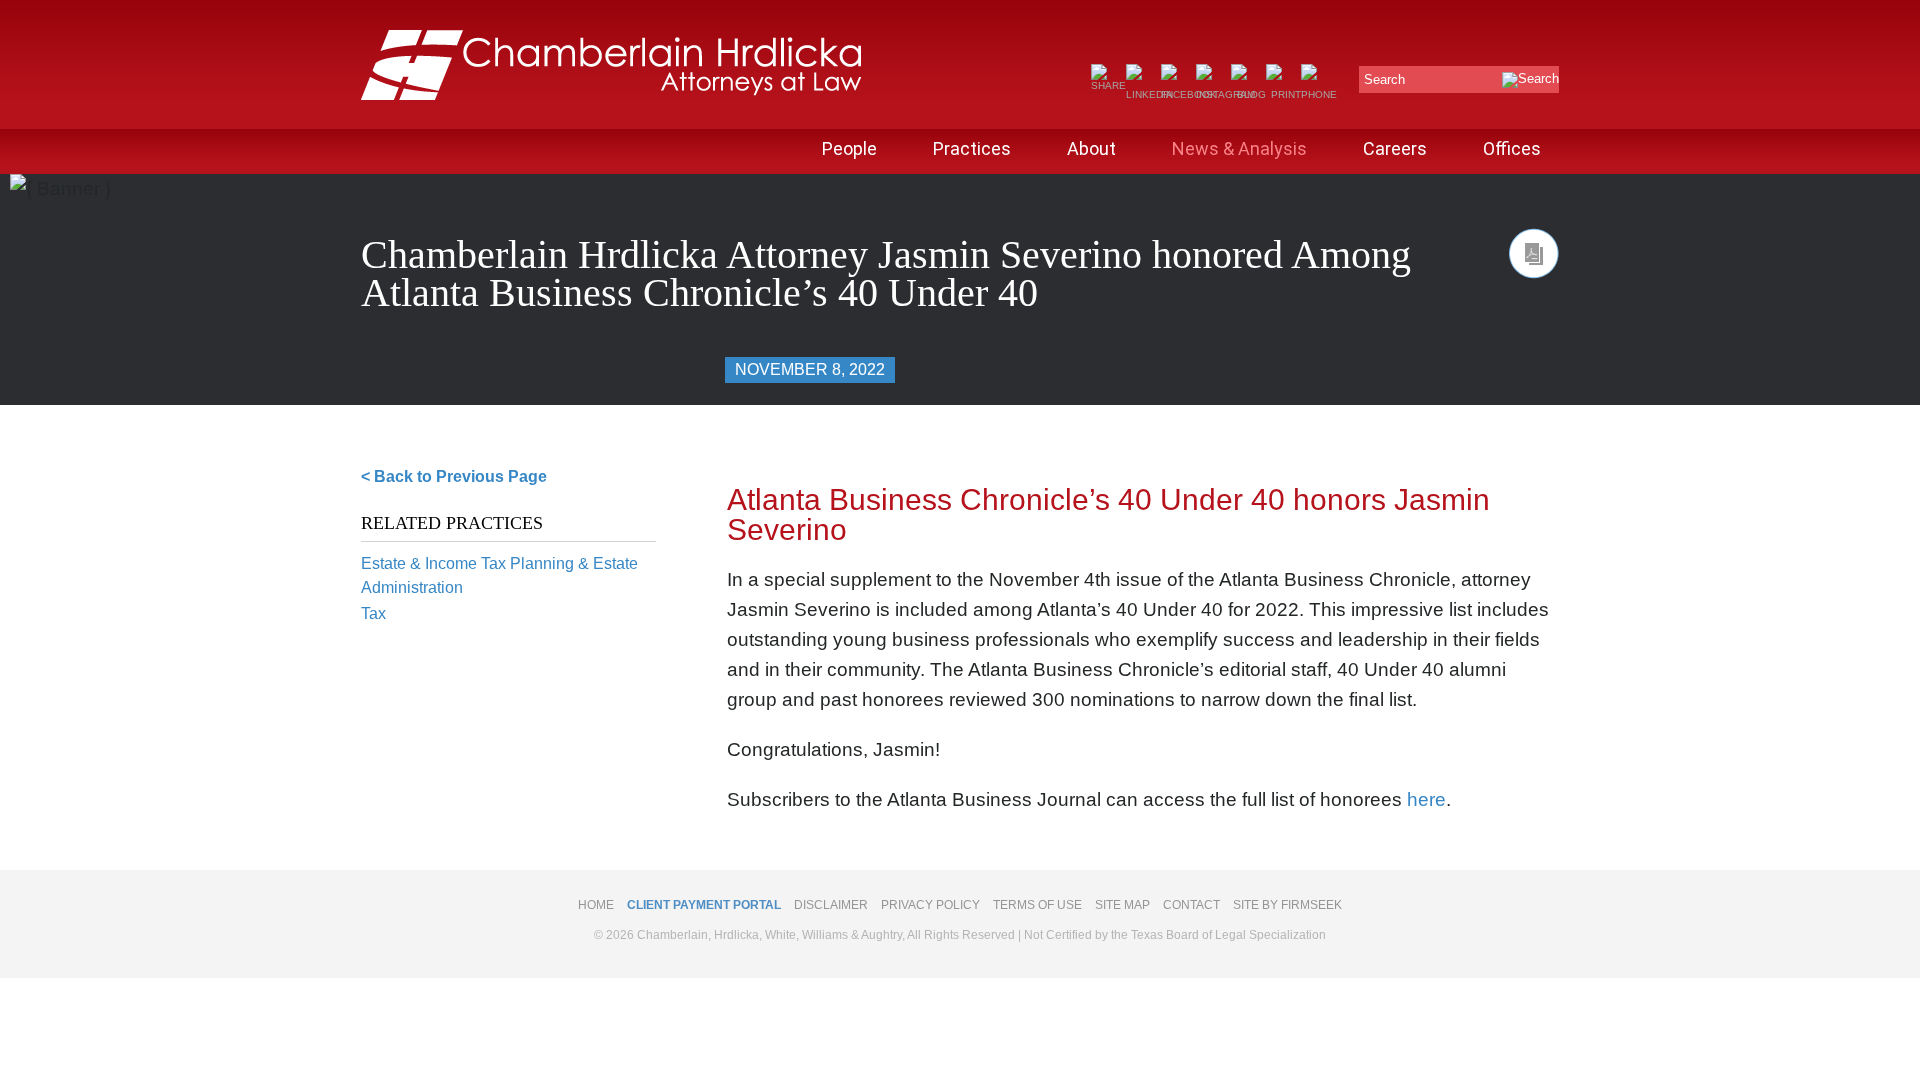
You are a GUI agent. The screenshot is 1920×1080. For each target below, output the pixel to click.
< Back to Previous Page (454, 476)
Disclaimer (831, 905)
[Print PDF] (1534, 253)
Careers (1395, 148)
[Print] (1283, 94)
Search (1384, 79)
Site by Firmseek (1287, 905)
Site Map (1122, 905)
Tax (373, 613)
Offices (1512, 148)
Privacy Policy (930, 905)
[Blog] (1248, 94)
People (849, 148)
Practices (972, 148)
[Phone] (1319, 94)
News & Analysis (1239, 148)
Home (596, 905)
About (1091, 148)
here (1426, 799)
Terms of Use (1037, 905)
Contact (1191, 905)
